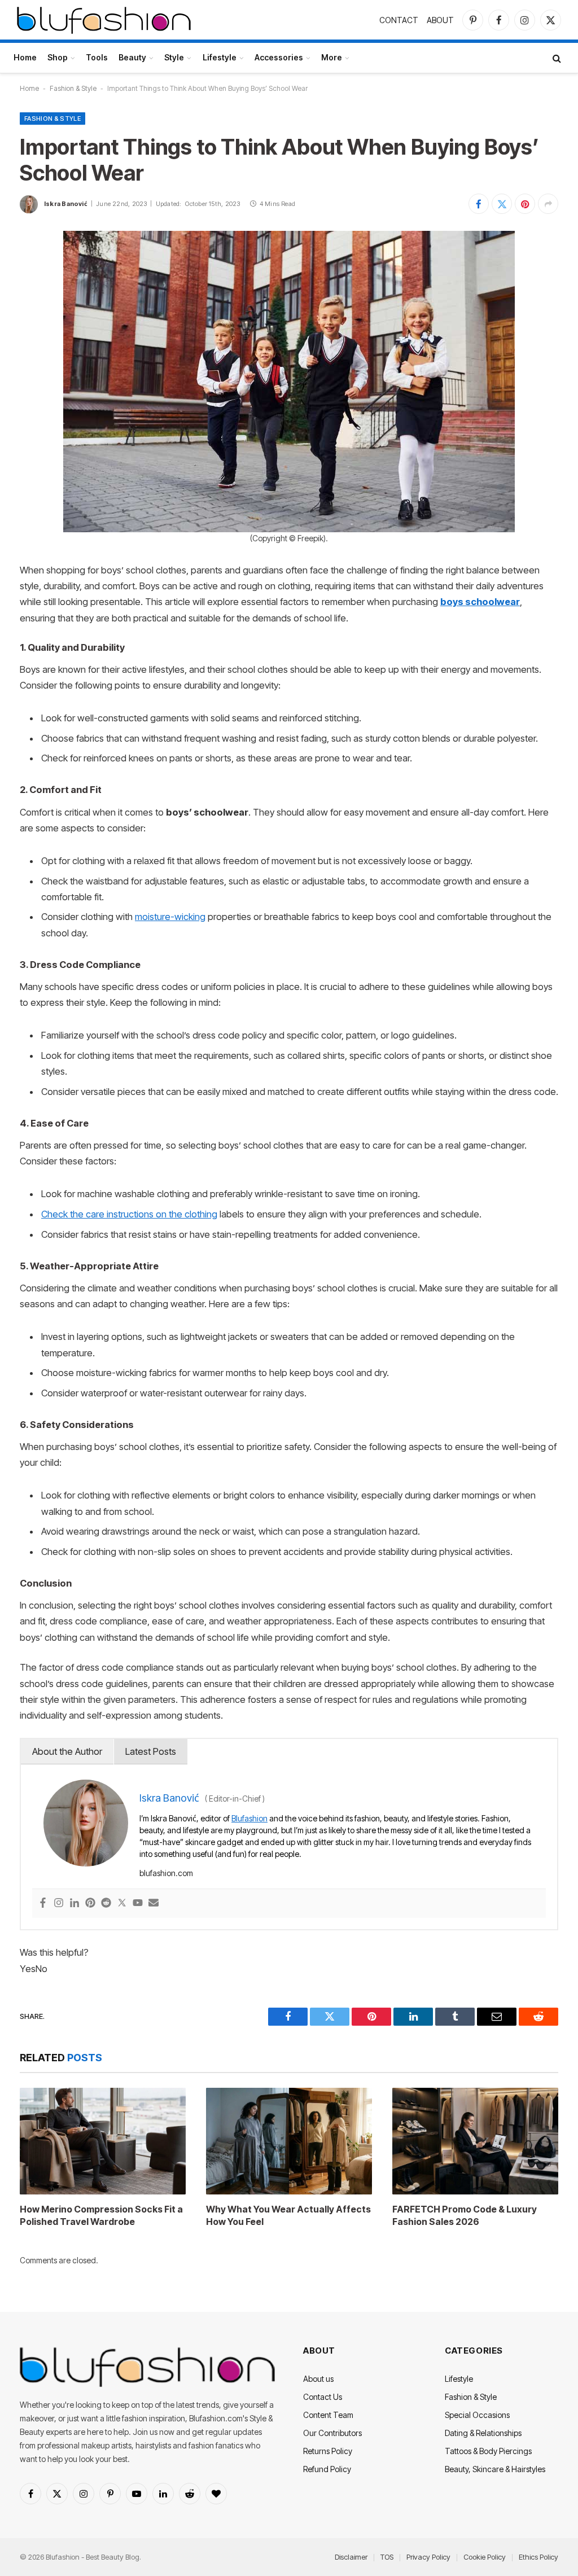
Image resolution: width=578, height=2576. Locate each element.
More (332, 57)
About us (318, 2379)
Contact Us (323, 2397)
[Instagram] (59, 1903)
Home (25, 57)
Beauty (132, 57)
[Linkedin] (75, 1903)
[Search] (556, 58)
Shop (58, 57)
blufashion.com (166, 1873)
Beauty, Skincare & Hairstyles (495, 2469)
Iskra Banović (66, 204)
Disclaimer (351, 2557)
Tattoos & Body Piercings (488, 2451)
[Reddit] (106, 1903)
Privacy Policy (428, 2557)
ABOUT (440, 20)
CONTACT (399, 20)
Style (174, 57)
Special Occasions (477, 2415)
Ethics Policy (538, 2557)
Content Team (328, 2415)
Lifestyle (220, 57)
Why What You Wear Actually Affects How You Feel (288, 2215)
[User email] (154, 1903)
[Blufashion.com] (104, 20)
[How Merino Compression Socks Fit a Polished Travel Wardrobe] (103, 2141)
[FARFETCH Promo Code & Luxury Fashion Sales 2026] (475, 2141)
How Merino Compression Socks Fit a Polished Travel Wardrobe (101, 2215)
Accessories (279, 57)
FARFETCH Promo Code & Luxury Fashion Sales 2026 (465, 2215)
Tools (97, 57)
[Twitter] (122, 1903)
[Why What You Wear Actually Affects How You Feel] (289, 2141)
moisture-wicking (170, 917)
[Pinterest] (90, 1903)
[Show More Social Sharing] (548, 204)
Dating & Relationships (483, 2433)
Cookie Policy (485, 2557)
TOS (387, 2557)
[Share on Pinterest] (525, 204)
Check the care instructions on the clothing (129, 1214)
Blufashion (249, 1818)
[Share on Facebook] (479, 204)
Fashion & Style (73, 88)
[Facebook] (43, 1903)
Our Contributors (332, 2433)
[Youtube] (138, 1903)
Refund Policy (327, 2469)
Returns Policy (328, 2451)
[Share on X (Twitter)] (502, 204)
